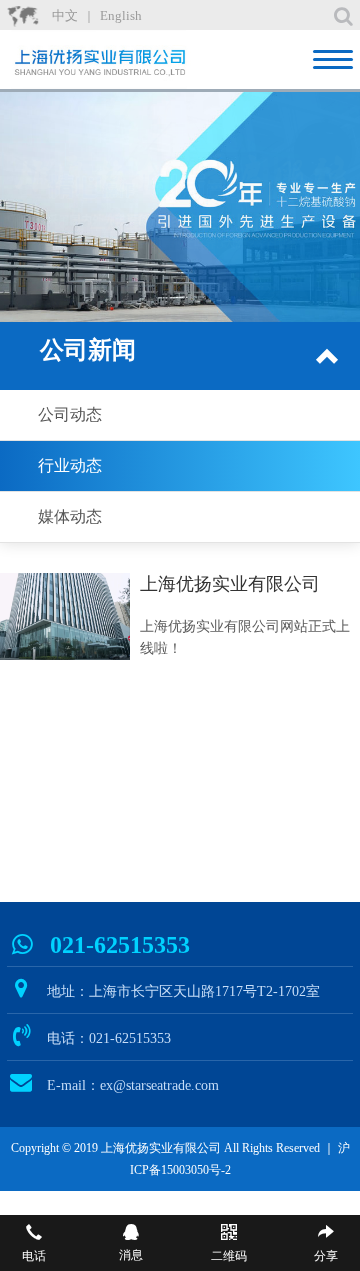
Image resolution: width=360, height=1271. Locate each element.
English (121, 15)
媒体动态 (70, 516)
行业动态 (70, 465)
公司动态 (70, 414)
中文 (65, 15)
